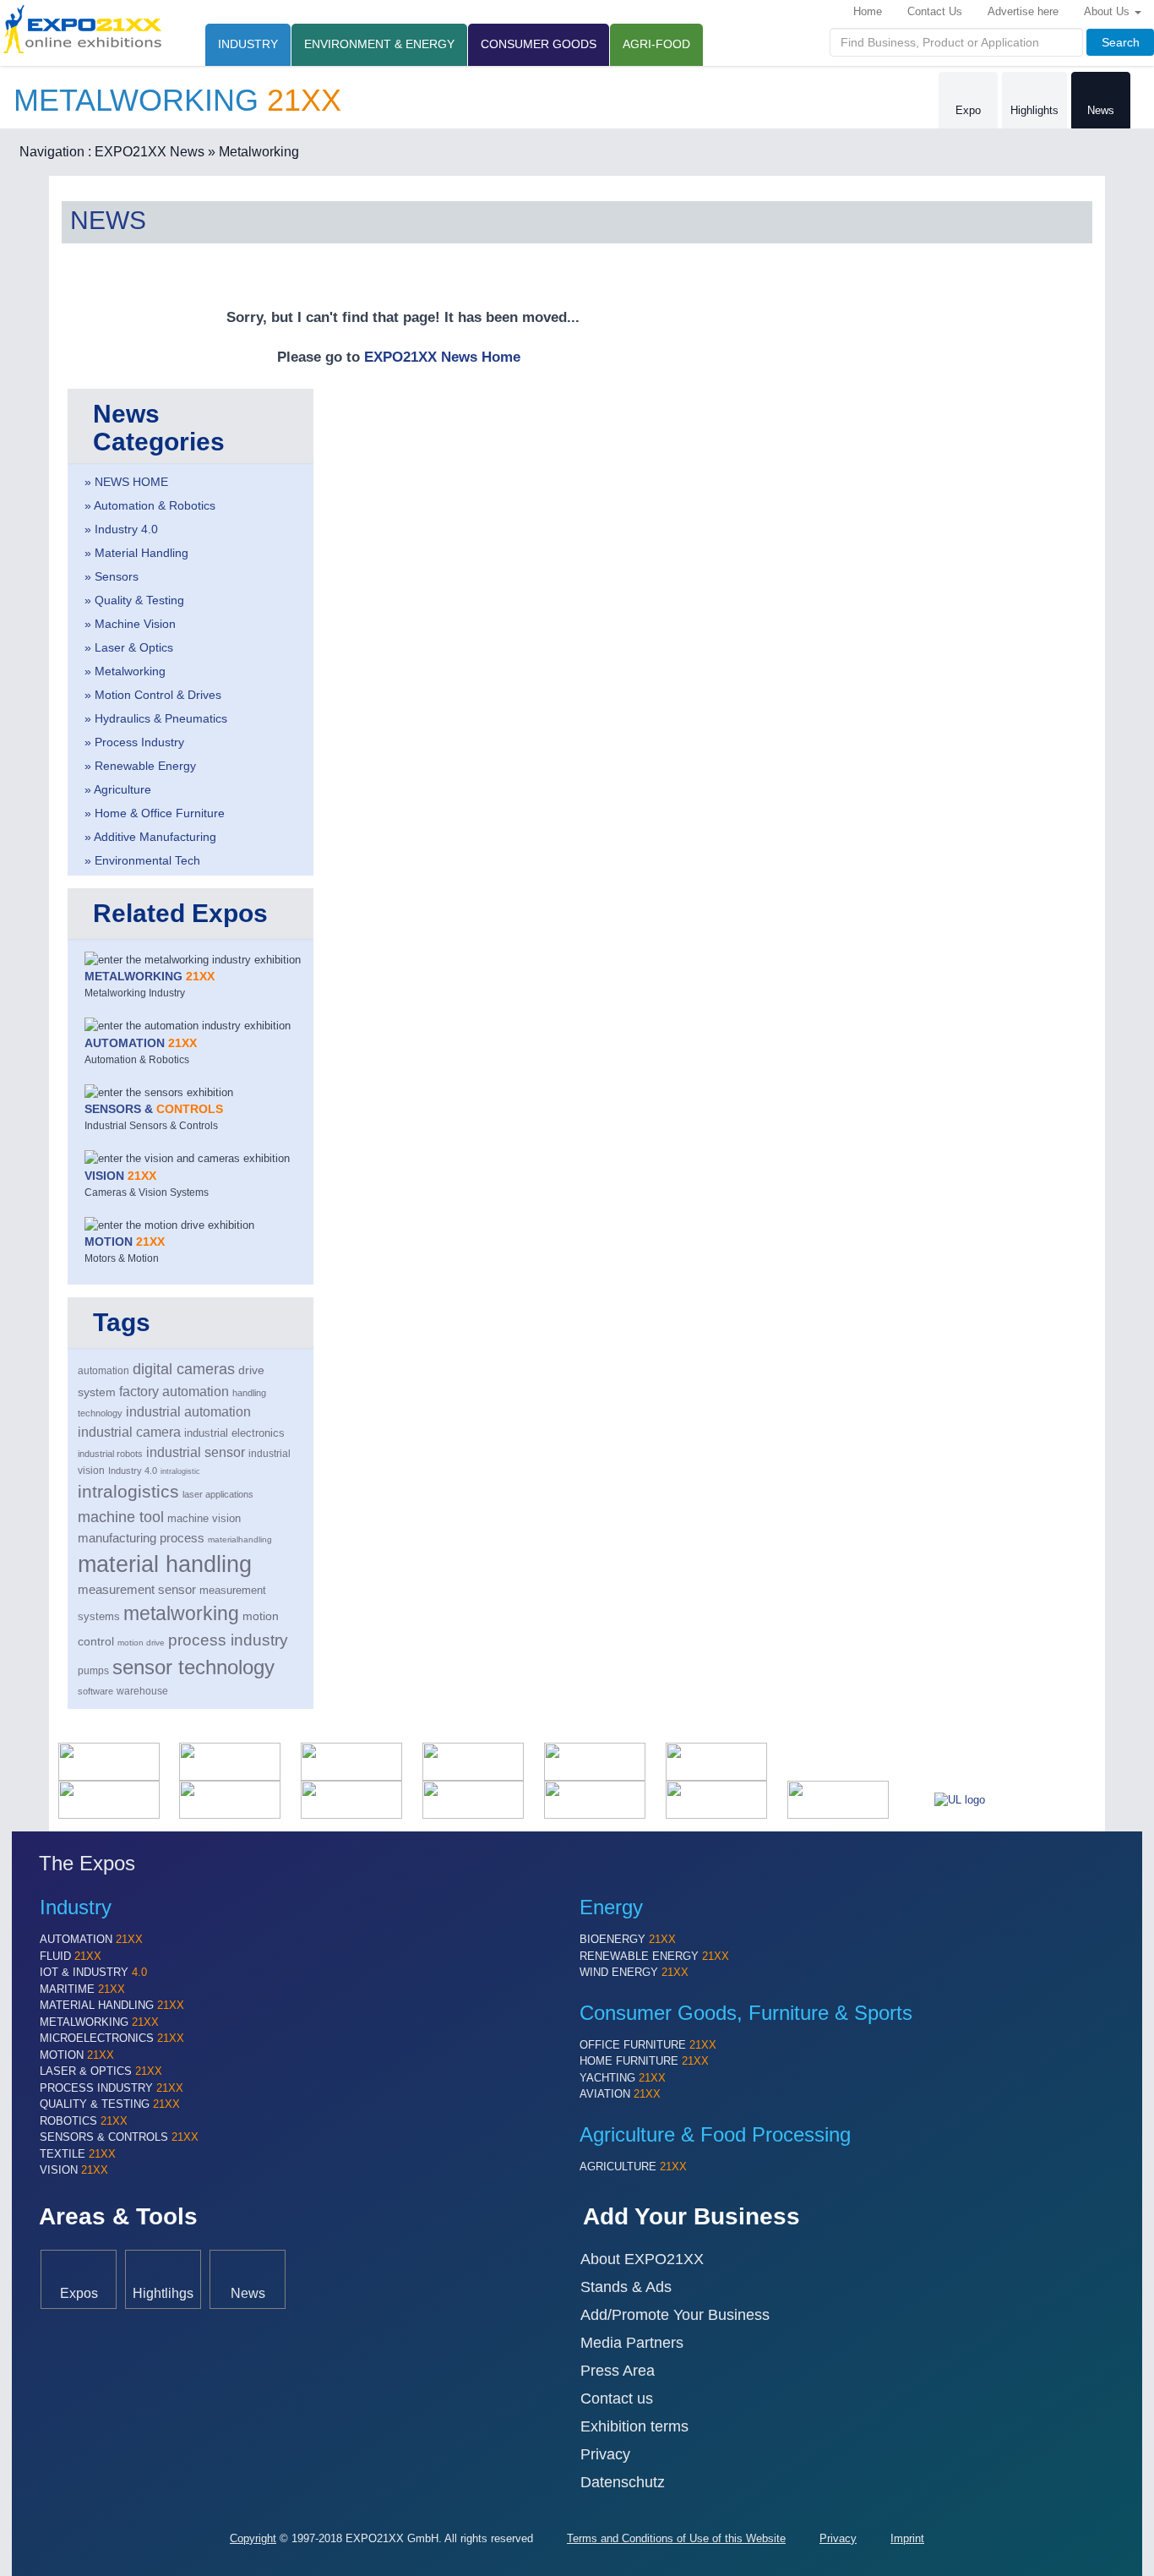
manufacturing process (141, 1538)
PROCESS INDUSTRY (112, 2088)
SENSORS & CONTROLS (119, 2137)
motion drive (141, 1643)
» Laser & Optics (129, 647)
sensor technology (193, 1667)
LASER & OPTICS (101, 2071)
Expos (79, 2293)
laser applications (218, 1494)
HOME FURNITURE (644, 2061)
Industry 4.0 (133, 1471)
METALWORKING (99, 2022)
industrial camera (129, 1432)
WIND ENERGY (634, 1972)
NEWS (108, 220)
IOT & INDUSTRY (93, 1972)
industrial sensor (196, 1452)
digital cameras (184, 1369)
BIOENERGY (628, 1939)
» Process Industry (134, 742)
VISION (74, 2170)
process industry (228, 1640)
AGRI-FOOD (656, 44)
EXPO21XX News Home (442, 357)
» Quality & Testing (134, 600)
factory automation (174, 1391)
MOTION (77, 2055)
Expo (968, 110)
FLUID (71, 1956)
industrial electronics (234, 1433)
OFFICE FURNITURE (648, 2045)
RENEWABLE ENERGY (654, 1956)
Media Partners (632, 2343)
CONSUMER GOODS (539, 44)
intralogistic (180, 1471)
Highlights (1034, 110)
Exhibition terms (634, 2426)
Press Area (618, 2371)
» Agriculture (118, 789)
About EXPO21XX (642, 2259)
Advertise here (1023, 11)
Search (1121, 42)
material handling (165, 1564)
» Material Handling (136, 553)
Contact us (617, 2399)
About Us (1108, 11)
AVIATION (620, 2094)
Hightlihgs (163, 2293)
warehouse (142, 1691)
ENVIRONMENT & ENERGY (379, 44)
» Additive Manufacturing (150, 837)
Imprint (907, 2538)
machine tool (121, 1517)
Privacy (605, 2454)
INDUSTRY (248, 44)
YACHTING (623, 2078)
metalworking (181, 1613)
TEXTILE (78, 2154)
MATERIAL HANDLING (112, 2005)
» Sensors (112, 576)
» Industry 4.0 (121, 529)
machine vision (204, 1519)
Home (868, 11)
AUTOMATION (91, 1939)
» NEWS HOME (126, 482)
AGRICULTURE (633, 2167)
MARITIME (82, 1989)
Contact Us (935, 11)
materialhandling (240, 1539)
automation (103, 1371)
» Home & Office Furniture (155, 813)
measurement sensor (137, 1590)
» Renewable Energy (140, 766)
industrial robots (110, 1454)
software (95, 1691)
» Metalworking (253, 152)
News (1101, 110)
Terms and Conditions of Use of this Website (676, 2538)
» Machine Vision (130, 624)
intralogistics (128, 1491)
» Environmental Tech (142, 860)
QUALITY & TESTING (110, 2104)
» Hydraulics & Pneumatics (156, 718)
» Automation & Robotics (150, 505)
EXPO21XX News (150, 152)
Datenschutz (623, 2482)
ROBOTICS (84, 2121)
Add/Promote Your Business (675, 2315)
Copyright (253, 2538)
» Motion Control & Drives (153, 695)
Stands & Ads (626, 2287)
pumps (93, 1671)
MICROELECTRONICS (112, 2038)
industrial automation (188, 1412)
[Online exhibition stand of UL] (960, 1799)
